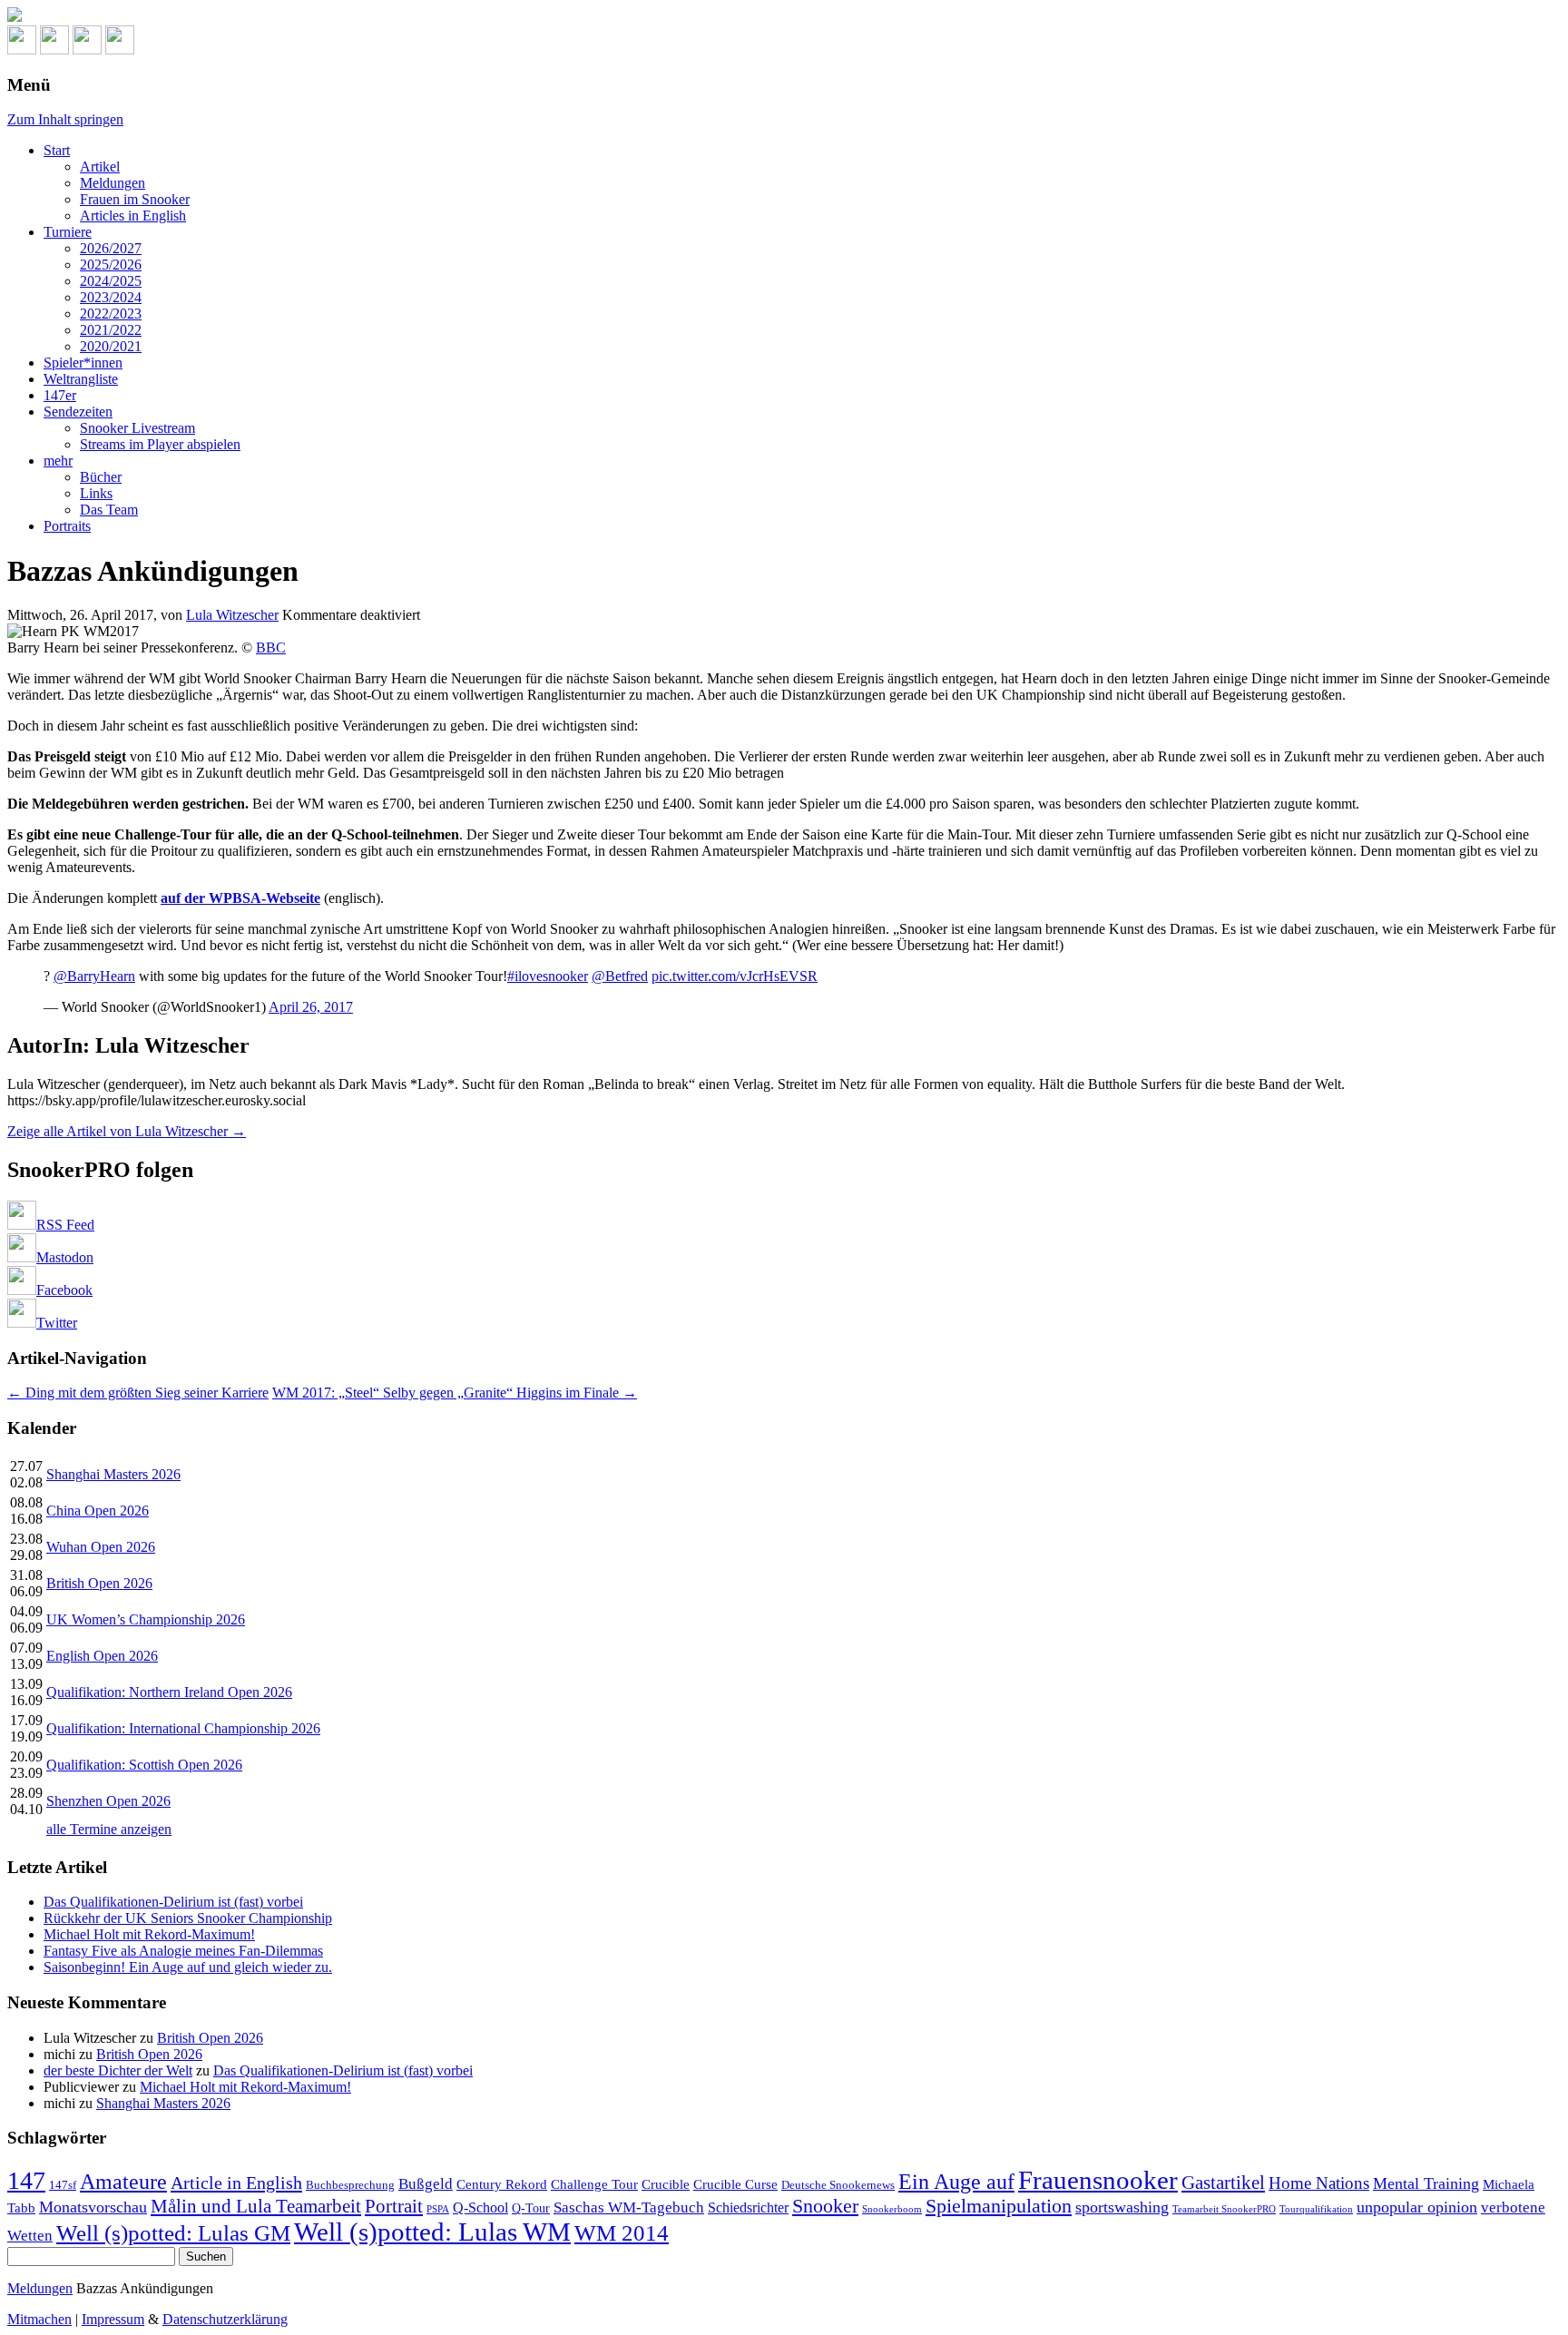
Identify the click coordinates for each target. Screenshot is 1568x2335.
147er (60, 395)
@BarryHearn (94, 976)
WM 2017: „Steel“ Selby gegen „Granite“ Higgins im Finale (455, 1393)
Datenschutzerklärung (225, 2319)
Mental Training (1426, 2183)
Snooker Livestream (137, 428)
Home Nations (1319, 2183)
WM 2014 (622, 2233)
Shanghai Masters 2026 (113, 1474)
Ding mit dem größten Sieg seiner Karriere (138, 1393)
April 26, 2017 (311, 1007)
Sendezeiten (78, 412)
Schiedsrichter (748, 2207)
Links (96, 493)
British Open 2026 (99, 1583)
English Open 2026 (102, 1656)
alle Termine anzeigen (109, 1829)
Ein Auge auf (956, 2181)
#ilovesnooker (548, 976)
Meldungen (113, 183)
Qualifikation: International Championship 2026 (183, 1728)
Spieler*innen (83, 363)
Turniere (68, 232)
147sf (63, 2185)
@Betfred (620, 976)
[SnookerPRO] (784, 16)
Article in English (236, 2183)
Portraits (67, 526)
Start (57, 150)
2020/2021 (111, 346)
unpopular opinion (1417, 2207)
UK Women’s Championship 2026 (146, 1619)
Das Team (109, 510)
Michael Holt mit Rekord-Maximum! (149, 1934)
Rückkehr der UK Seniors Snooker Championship (188, 1918)
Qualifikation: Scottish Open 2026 (144, 1765)
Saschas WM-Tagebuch (629, 2207)
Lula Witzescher (232, 615)
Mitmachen (39, 2319)
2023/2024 (111, 297)
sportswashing (1122, 2207)
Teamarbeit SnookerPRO (1224, 2209)
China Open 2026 (98, 1511)
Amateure (123, 2182)
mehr (58, 461)
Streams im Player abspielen (160, 444)
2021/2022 (111, 330)
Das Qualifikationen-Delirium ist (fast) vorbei (173, 1902)
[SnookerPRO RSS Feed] (22, 49)
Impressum (113, 2319)
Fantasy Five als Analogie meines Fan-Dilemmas (183, 1951)
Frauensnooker (1098, 2180)
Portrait (394, 2206)
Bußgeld (426, 2184)
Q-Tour (531, 2208)
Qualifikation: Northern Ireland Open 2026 (169, 1692)
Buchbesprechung (350, 2185)
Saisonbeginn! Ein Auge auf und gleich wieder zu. (188, 1967)
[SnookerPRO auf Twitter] (120, 49)
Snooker (825, 2206)
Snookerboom (892, 2209)
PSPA (438, 2209)
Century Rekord (502, 2184)
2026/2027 (111, 248)
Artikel (100, 167)
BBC (271, 648)
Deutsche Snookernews (838, 2185)
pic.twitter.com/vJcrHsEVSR (735, 976)
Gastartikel (1223, 2183)
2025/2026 (111, 265)
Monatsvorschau (93, 2207)
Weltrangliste (81, 379)
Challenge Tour (594, 2184)
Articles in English (133, 216)
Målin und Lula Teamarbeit (256, 2206)
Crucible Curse (735, 2184)
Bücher (101, 477)
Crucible (666, 2184)
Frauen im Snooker (135, 199)
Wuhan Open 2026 (101, 1547)
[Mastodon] (54, 49)
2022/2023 (111, 314)
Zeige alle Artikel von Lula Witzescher (127, 1131)
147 (26, 2180)
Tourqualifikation (1316, 2209)
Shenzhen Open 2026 (108, 1801)
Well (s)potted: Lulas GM (173, 2233)
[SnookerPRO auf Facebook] (87, 49)
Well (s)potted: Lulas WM (432, 2232)
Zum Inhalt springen (65, 119)
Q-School (480, 2207)
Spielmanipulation (999, 2206)
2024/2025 (111, 281)
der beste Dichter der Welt (118, 2070)
